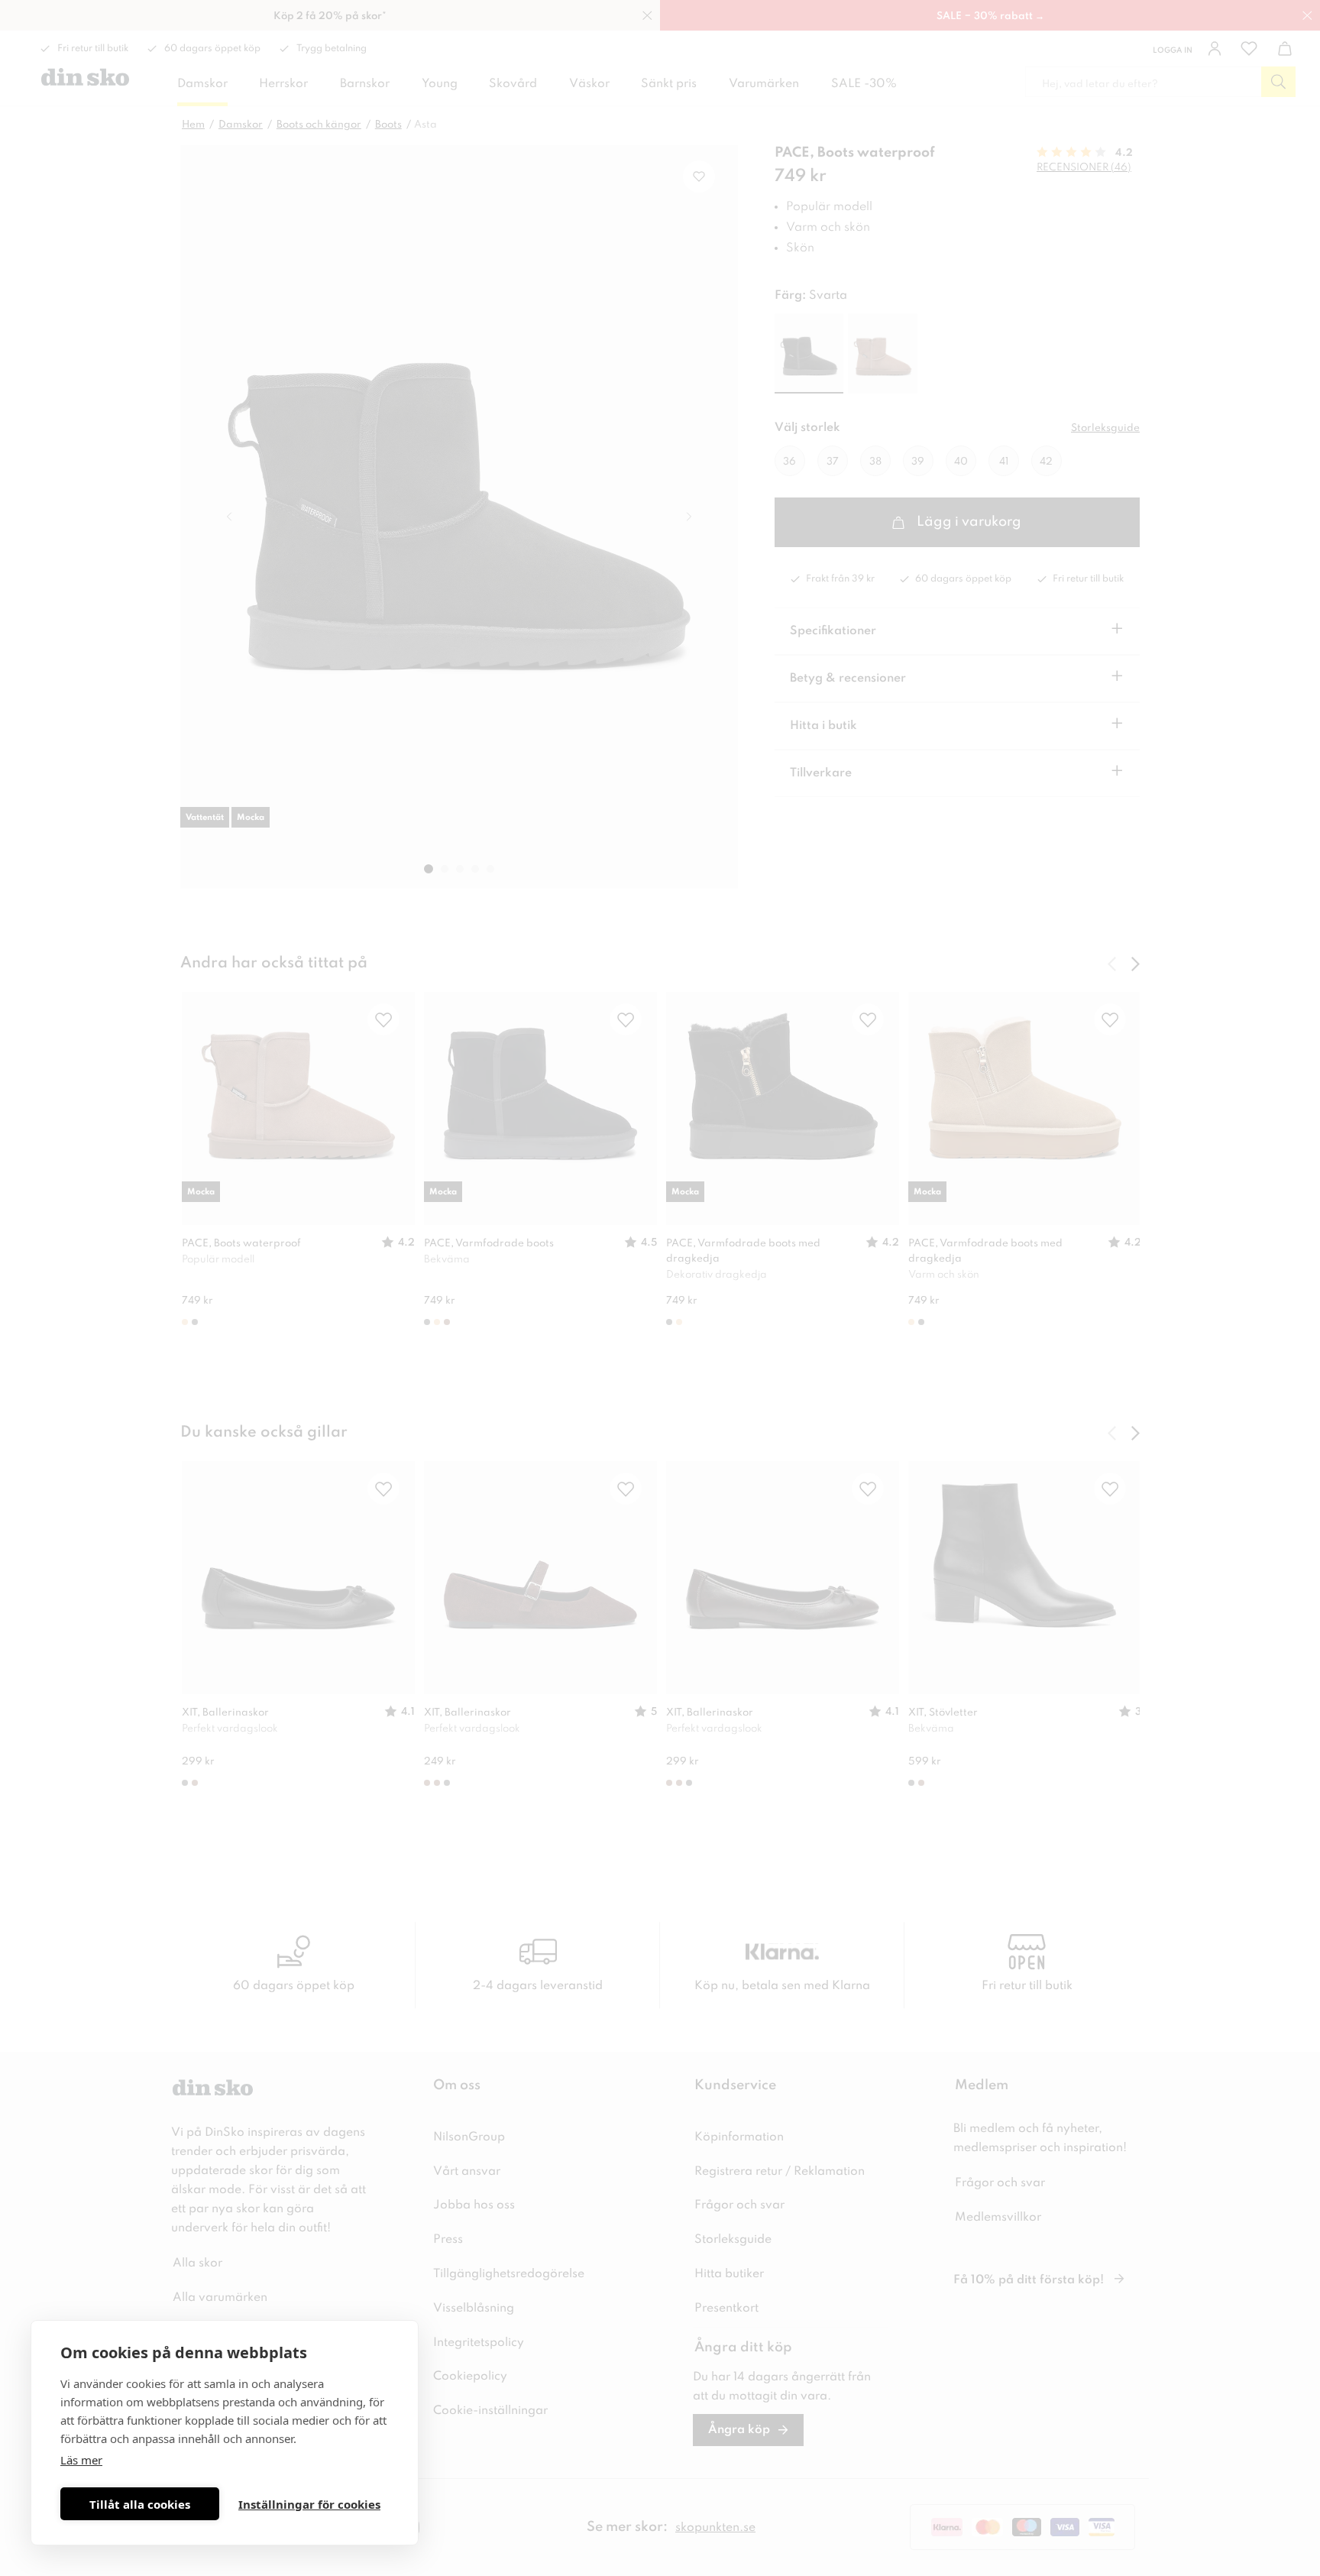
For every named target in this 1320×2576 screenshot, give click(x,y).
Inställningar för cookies (309, 2504)
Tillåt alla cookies (140, 2504)
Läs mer (81, 2460)
